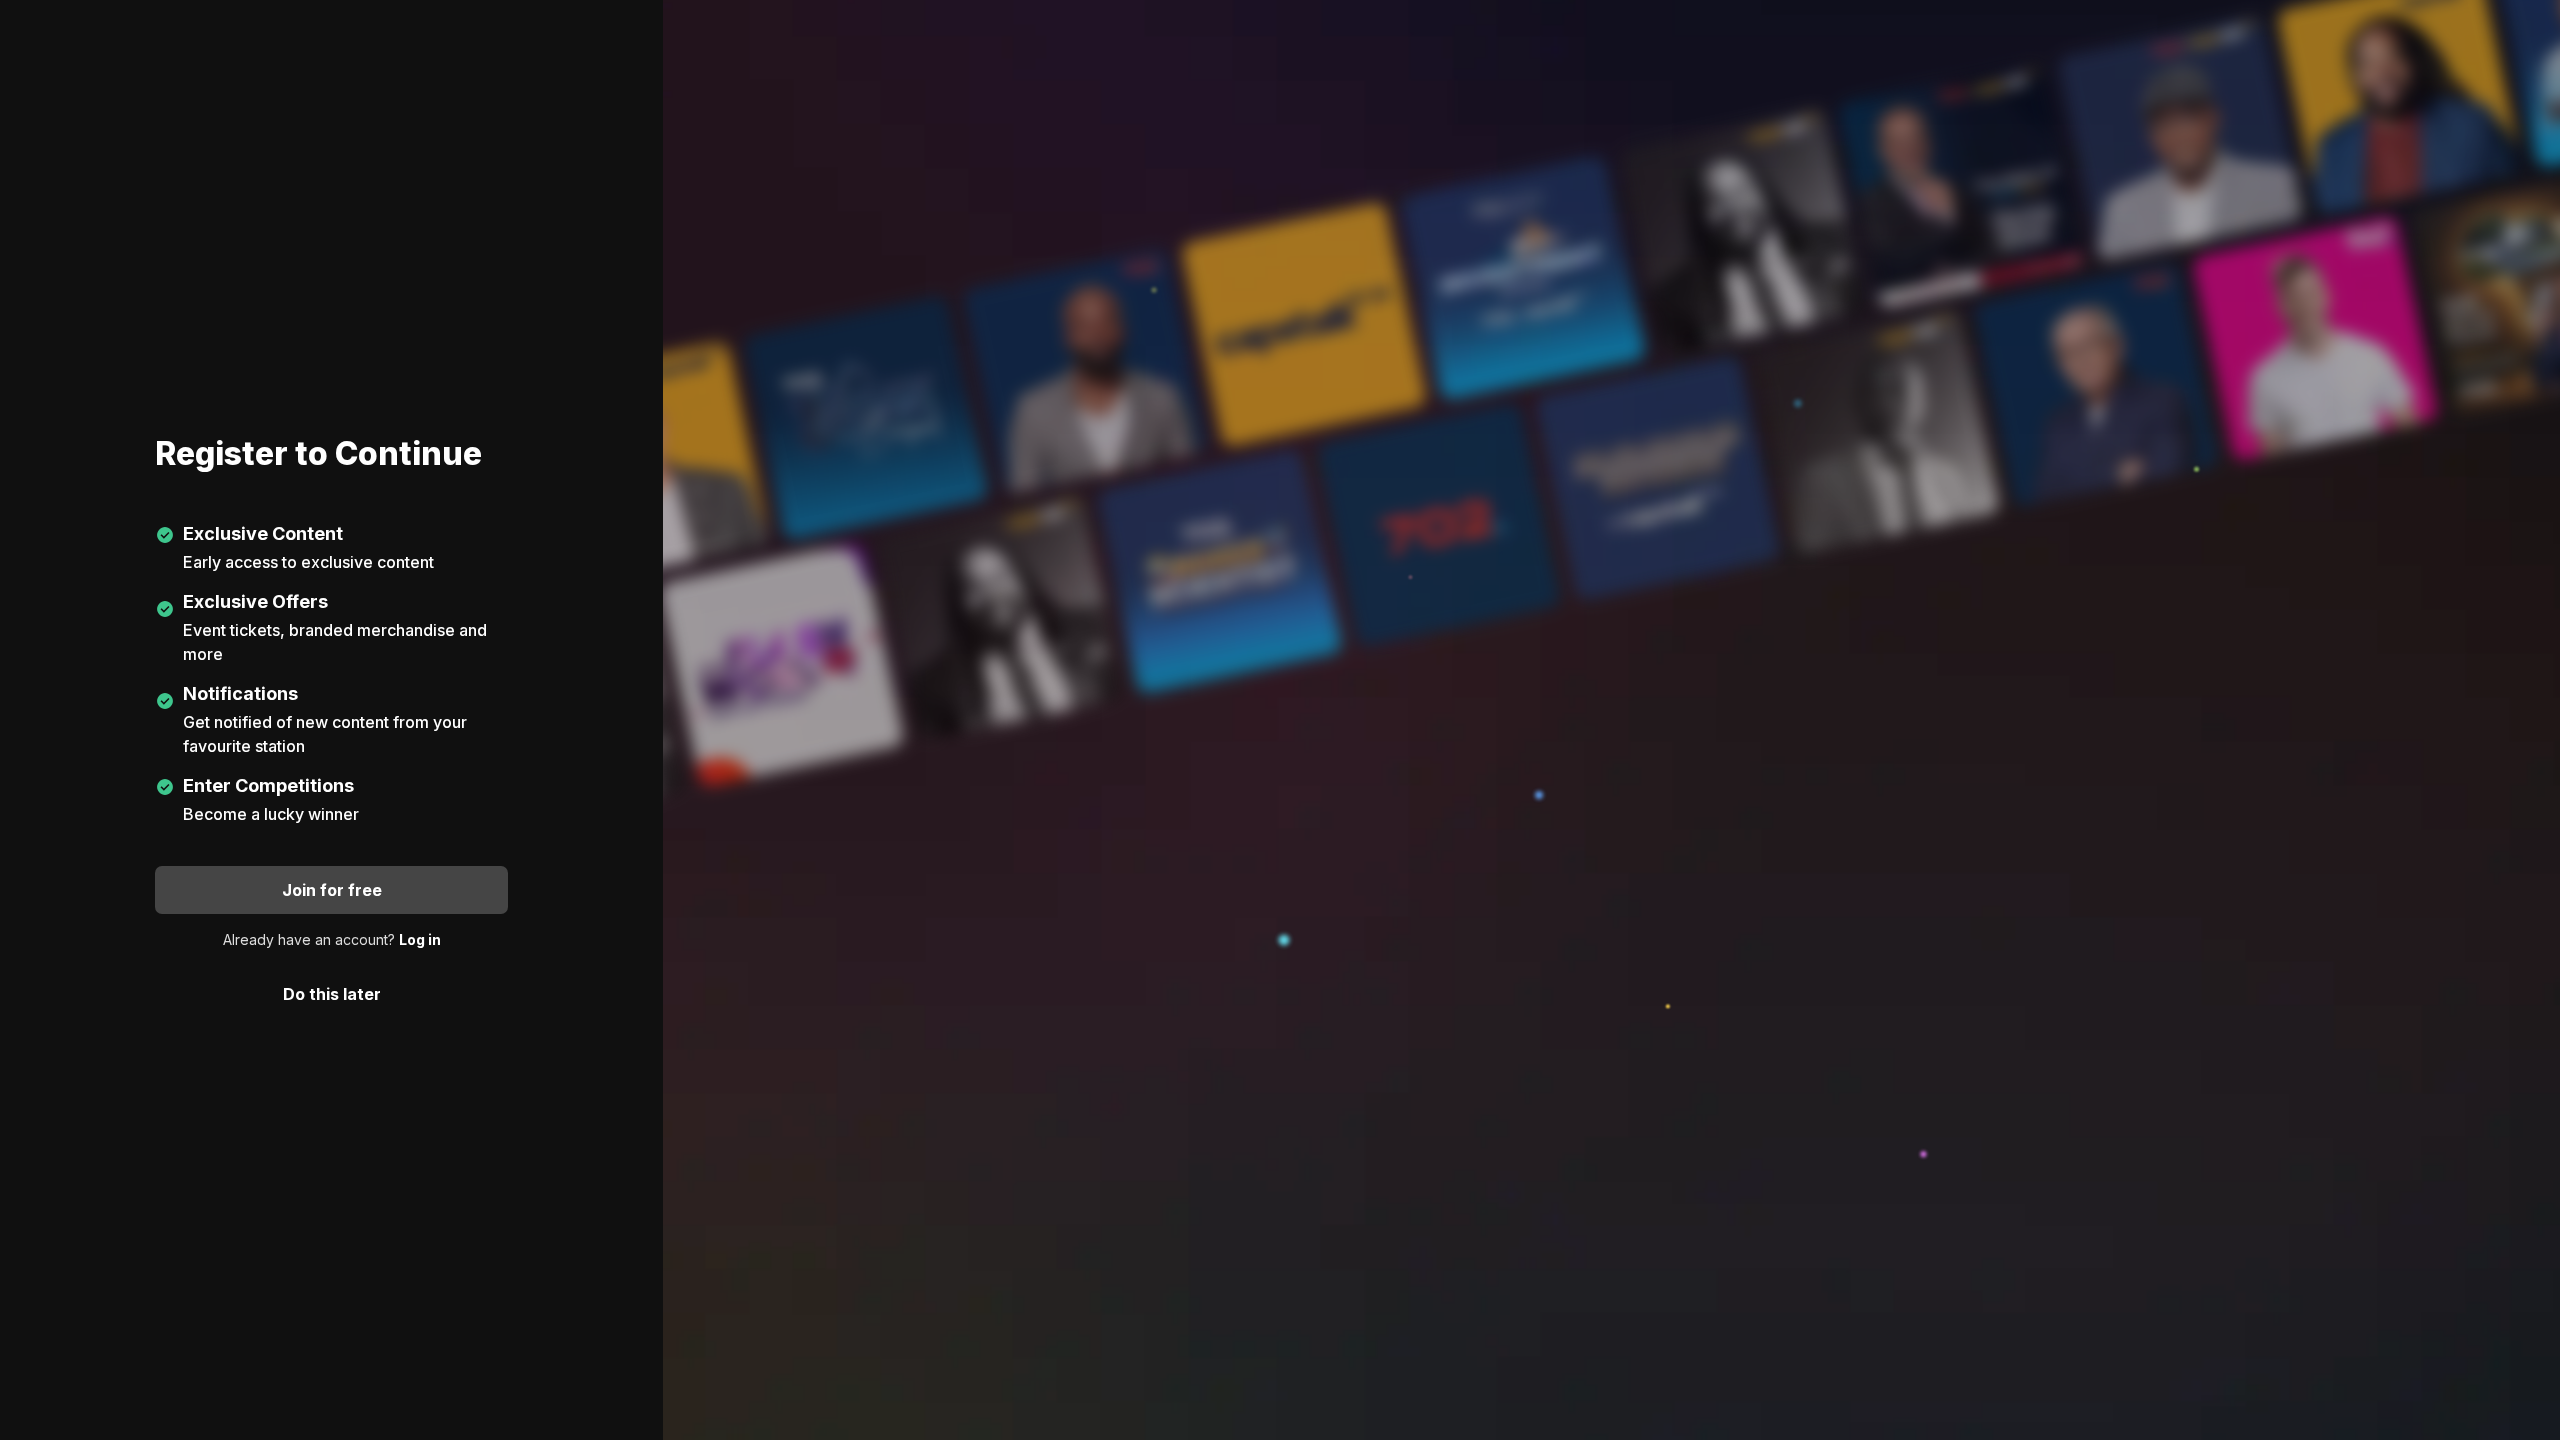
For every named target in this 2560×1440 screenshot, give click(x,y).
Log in (420, 939)
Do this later (332, 994)
